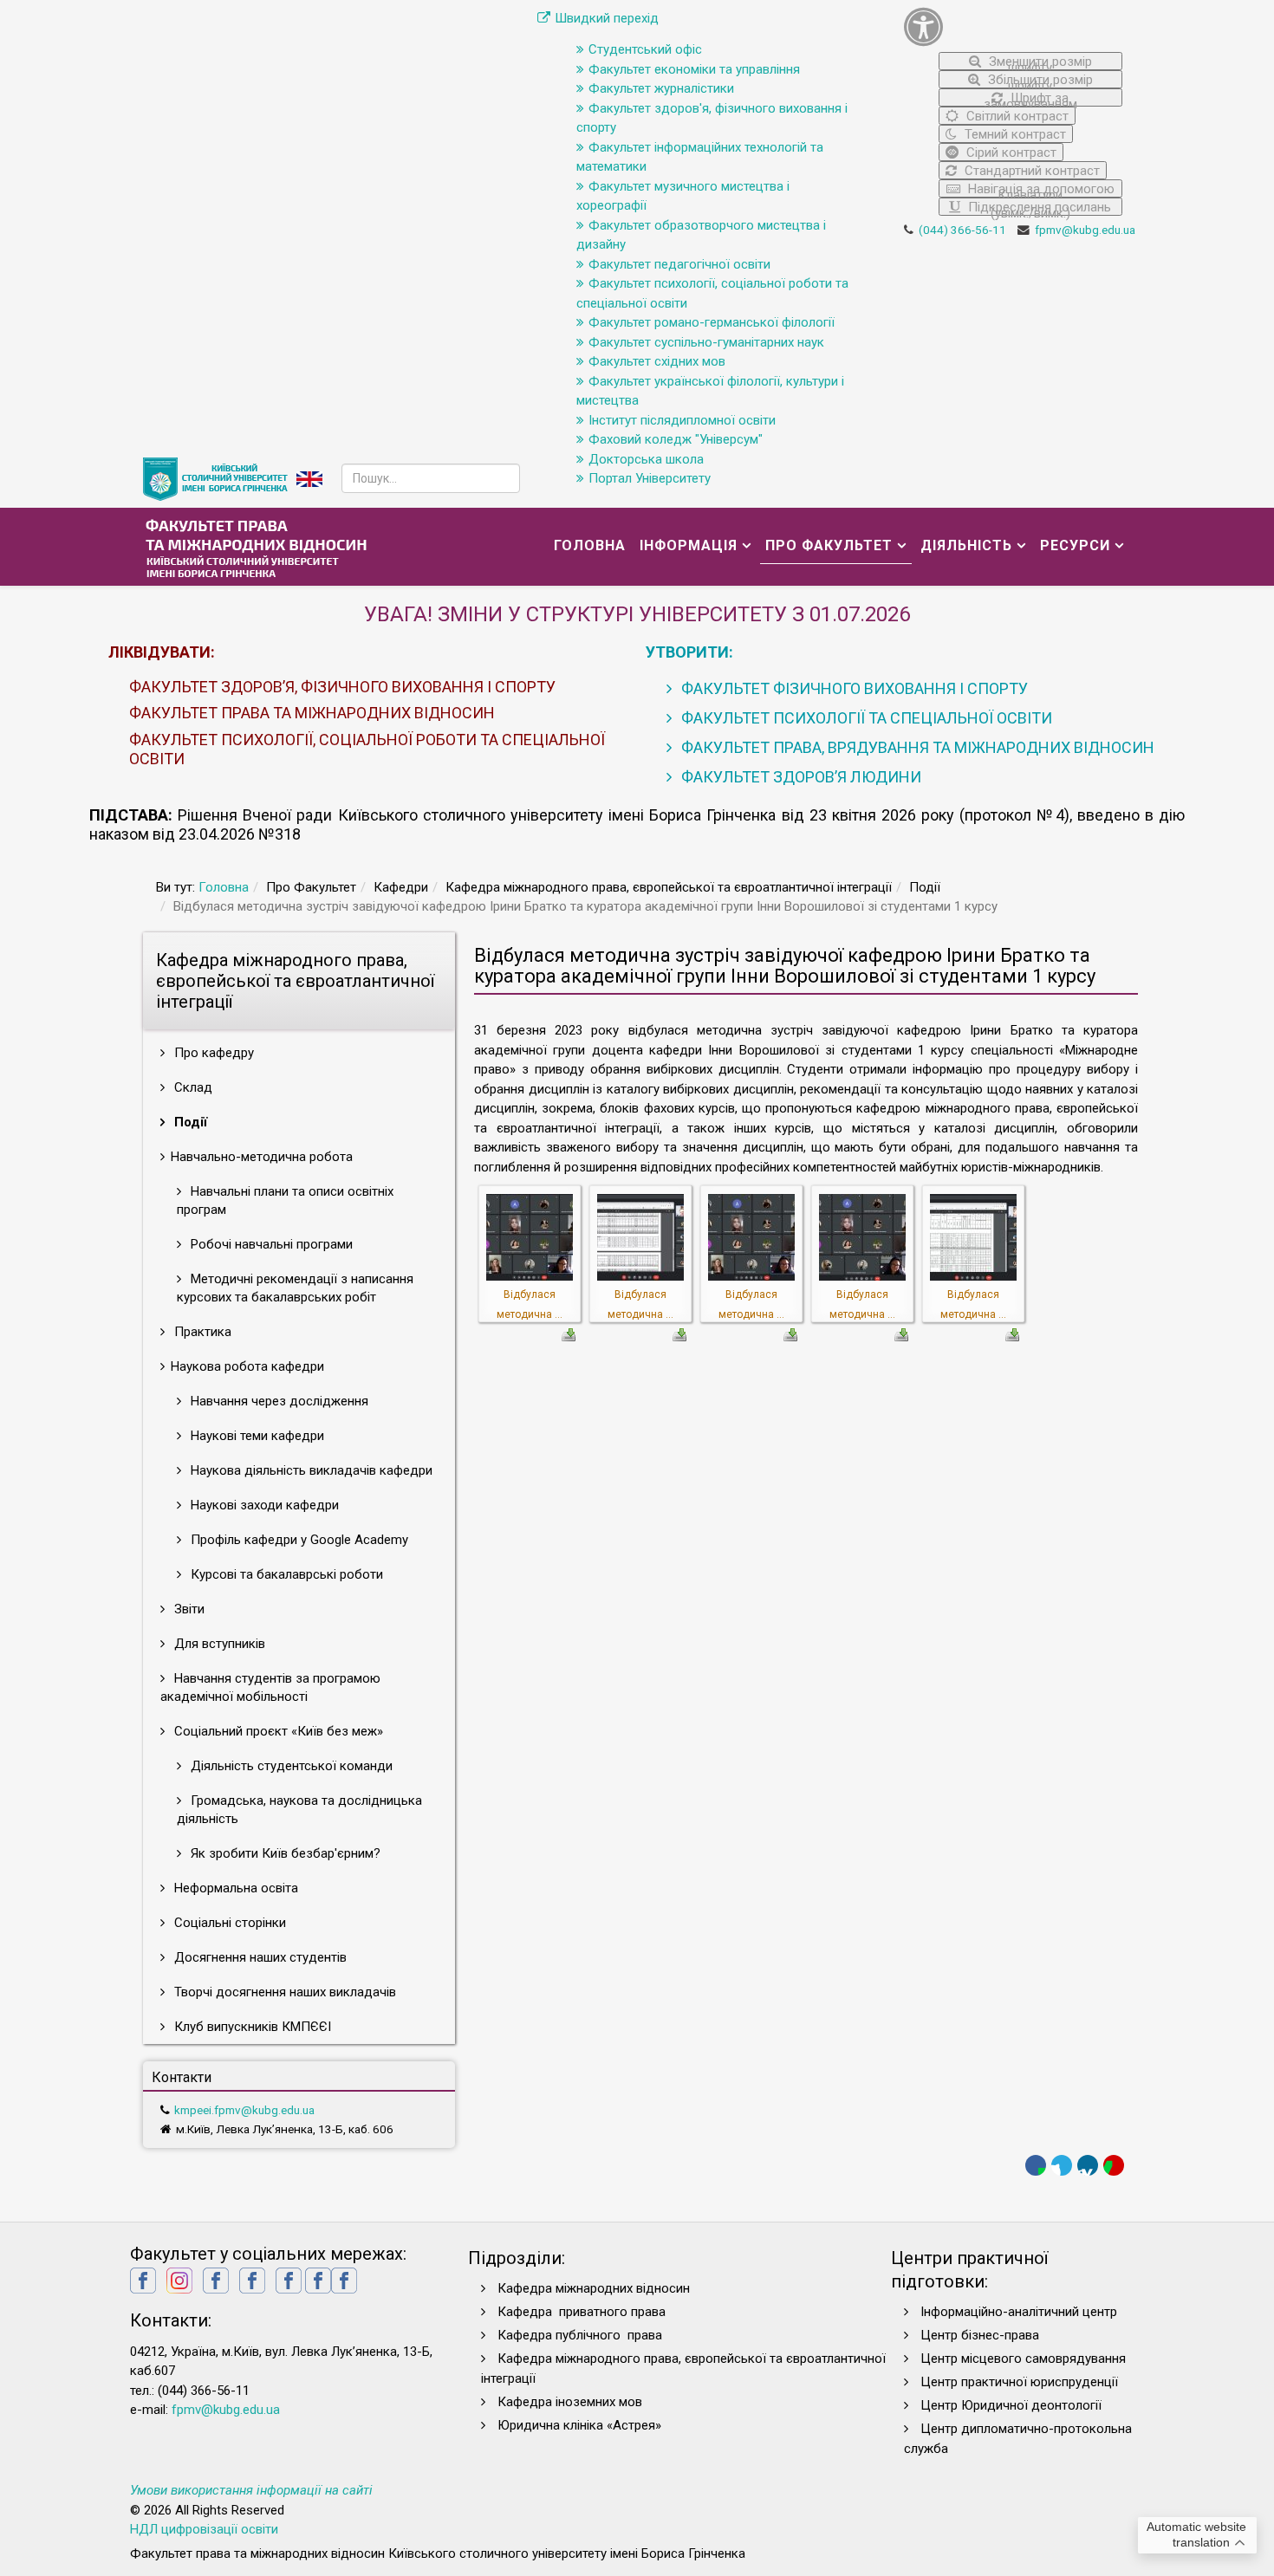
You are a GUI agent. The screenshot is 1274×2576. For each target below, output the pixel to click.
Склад (192, 1087)
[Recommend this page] (1114, 2165)
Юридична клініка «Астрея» (579, 2425)
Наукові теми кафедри (256, 1436)
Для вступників (218, 1644)
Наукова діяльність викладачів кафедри (310, 1470)
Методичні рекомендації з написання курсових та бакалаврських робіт (295, 1288)
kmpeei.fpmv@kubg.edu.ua (244, 2110)
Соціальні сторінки (228, 1923)
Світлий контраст (1016, 116)
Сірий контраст (1010, 152)
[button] (1014, 26)
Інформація (689, 545)
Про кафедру (212, 1053)
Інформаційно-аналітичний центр (1019, 2312)
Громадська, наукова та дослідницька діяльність (299, 1810)
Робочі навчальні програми (270, 1244)
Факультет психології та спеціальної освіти (865, 718)
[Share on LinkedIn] (1088, 2165)
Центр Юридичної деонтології (1011, 2405)
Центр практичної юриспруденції (1019, 2382)
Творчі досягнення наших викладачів (283, 1992)
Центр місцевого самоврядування (1023, 2359)
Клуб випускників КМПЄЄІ (251, 2027)
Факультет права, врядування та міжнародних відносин (916, 747)
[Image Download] (569, 1333)
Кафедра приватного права (582, 2312)
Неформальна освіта (234, 1888)
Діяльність (966, 545)
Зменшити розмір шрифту (1039, 62)
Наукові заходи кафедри (263, 1505)
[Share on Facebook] (1036, 2165)
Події (189, 1122)
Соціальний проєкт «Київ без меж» (277, 1731)
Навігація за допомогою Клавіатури (1040, 189)
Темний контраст (1014, 134)
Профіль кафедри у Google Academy (298, 1540)
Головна (590, 545)
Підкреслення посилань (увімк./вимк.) (1038, 208)
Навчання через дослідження (278, 1401)
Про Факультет (829, 545)
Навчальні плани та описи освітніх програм (285, 1200)
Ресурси (1075, 545)
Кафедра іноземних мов (570, 2402)
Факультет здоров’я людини (799, 777)
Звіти (188, 1609)
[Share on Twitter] (1062, 2165)
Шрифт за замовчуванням (1030, 98)
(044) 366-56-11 (962, 230)
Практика (201, 1332)
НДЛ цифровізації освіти (204, 2529)
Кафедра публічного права (580, 2335)
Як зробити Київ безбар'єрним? (284, 1853)
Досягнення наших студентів (259, 1957)
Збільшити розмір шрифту (1039, 80)
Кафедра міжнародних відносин (595, 2288)
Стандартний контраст (1030, 171)
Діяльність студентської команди (290, 1766)
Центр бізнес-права (980, 2335)
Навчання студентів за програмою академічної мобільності (270, 1687)
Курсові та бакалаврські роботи (285, 1574)
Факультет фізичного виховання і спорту (853, 688)
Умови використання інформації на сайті (251, 2490)
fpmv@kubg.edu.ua (1085, 230)
